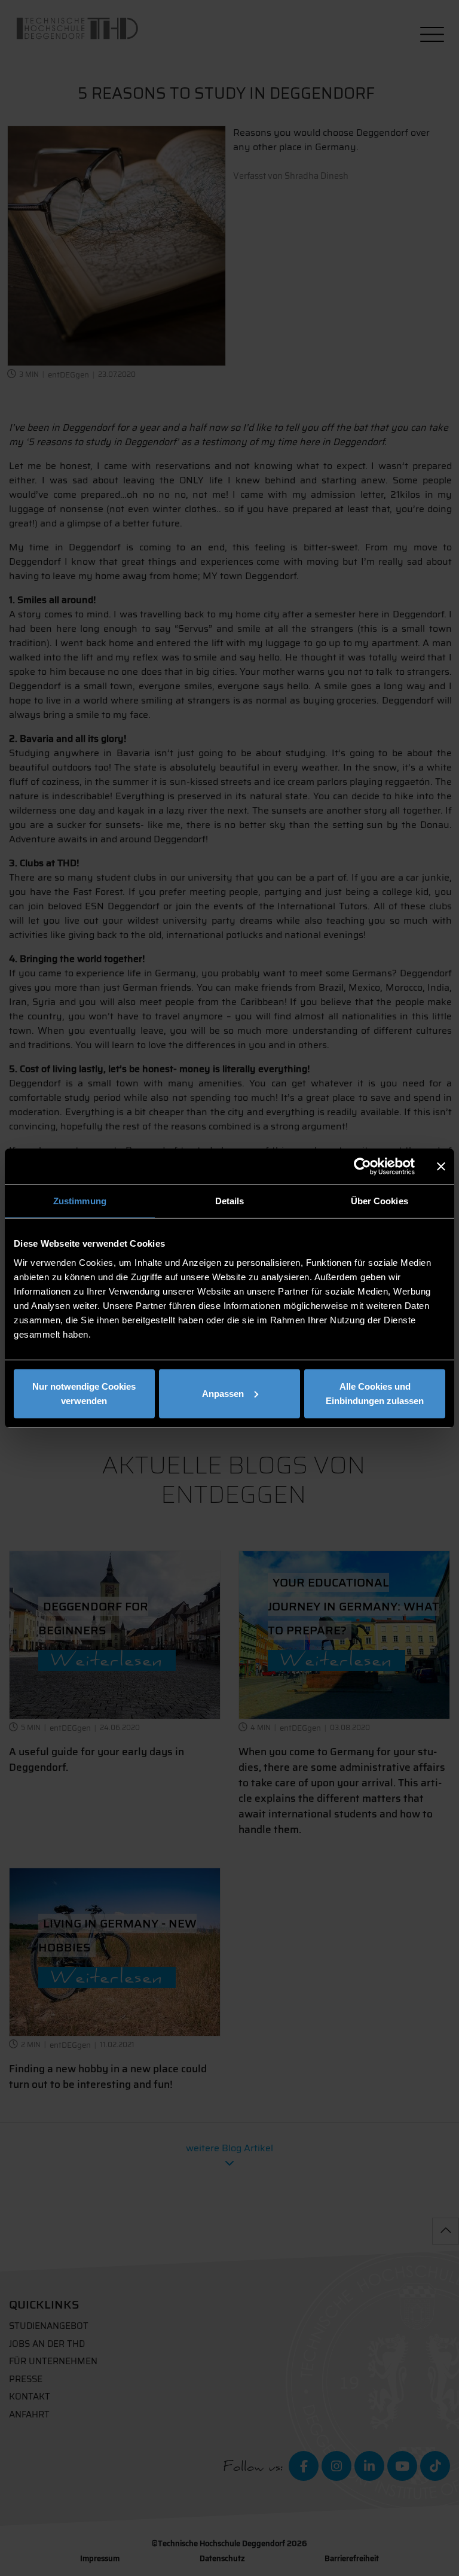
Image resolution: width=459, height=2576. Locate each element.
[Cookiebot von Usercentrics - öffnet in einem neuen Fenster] (362, 1167)
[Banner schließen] (441, 1167)
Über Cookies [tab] (380, 1201)
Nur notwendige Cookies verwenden (84, 1393)
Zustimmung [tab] (80, 1201)
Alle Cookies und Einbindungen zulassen (375, 1393)
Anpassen (223, 1393)
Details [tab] (230, 1201)
